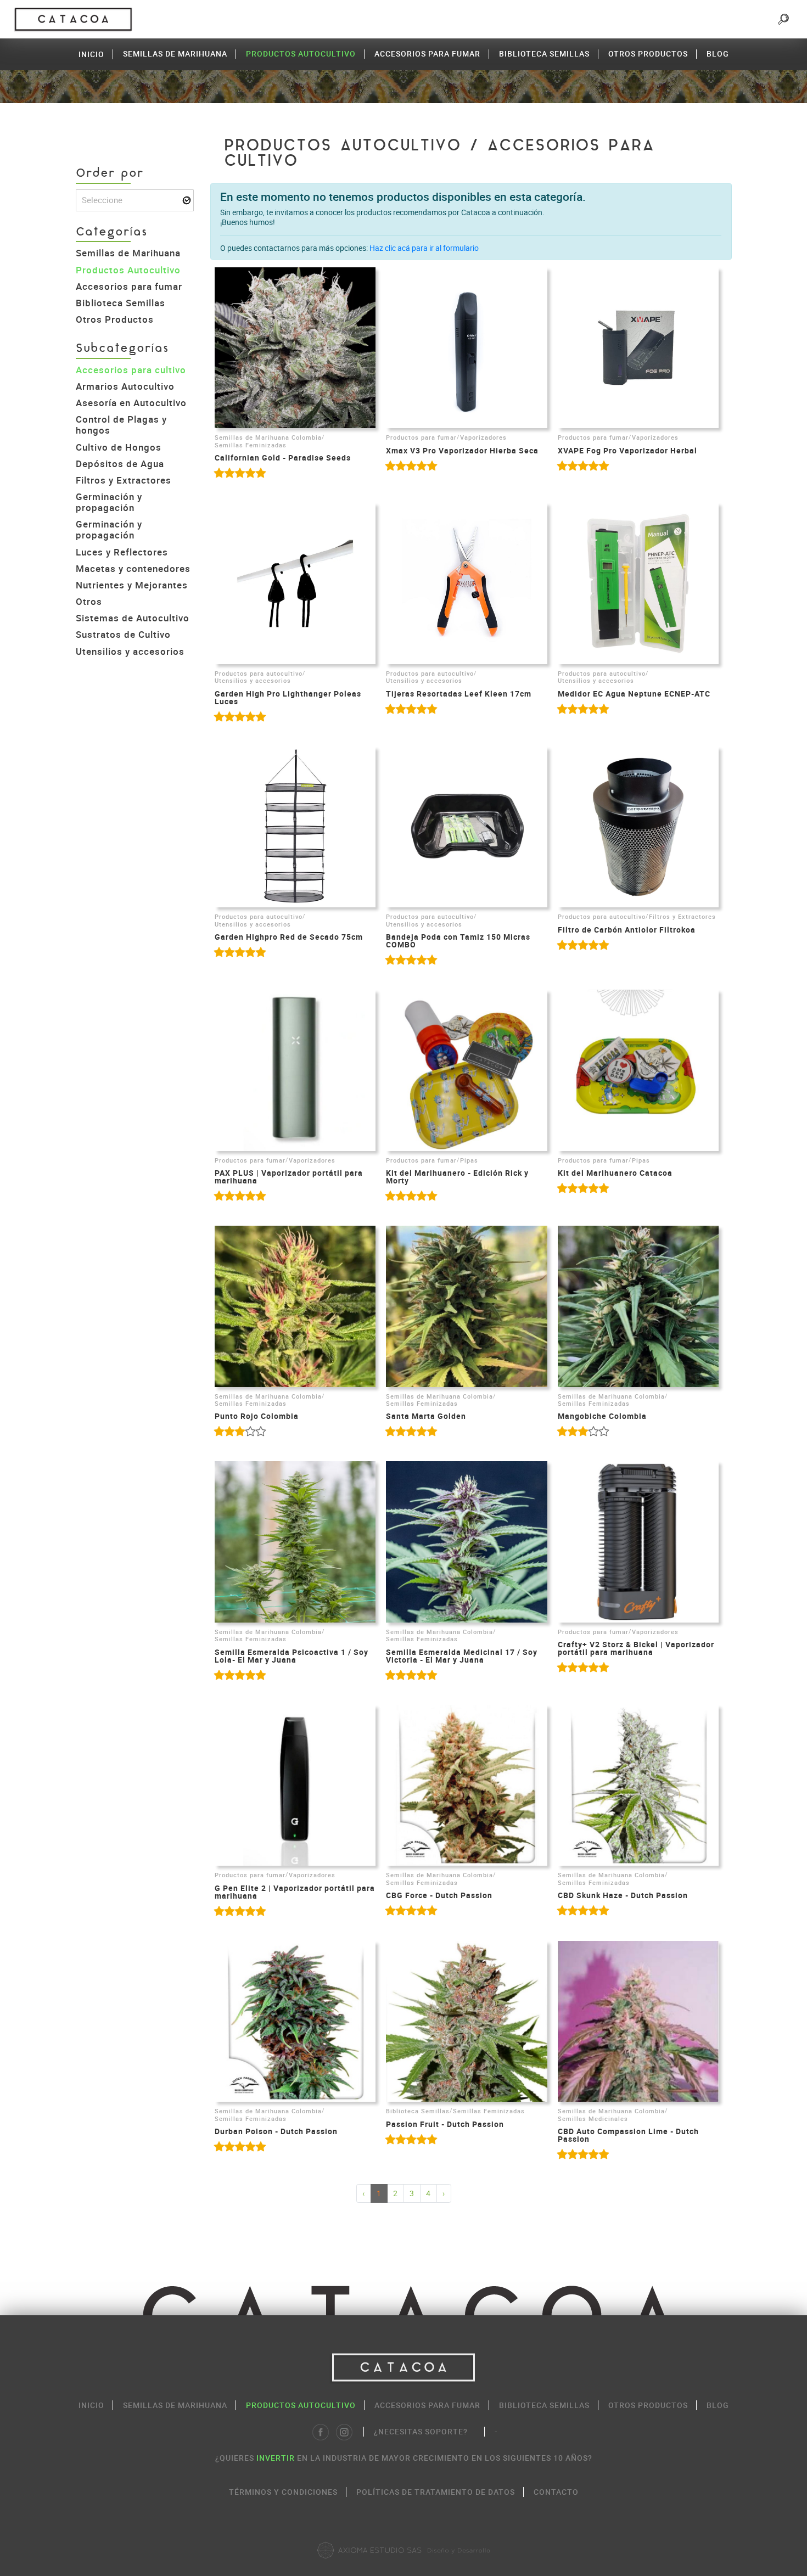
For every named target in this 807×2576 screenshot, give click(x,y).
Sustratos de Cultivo (123, 634)
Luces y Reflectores (122, 552)
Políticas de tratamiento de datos (436, 2492)
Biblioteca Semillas (544, 54)
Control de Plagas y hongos (121, 425)
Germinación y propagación (109, 502)
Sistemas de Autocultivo (133, 618)
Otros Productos (648, 54)
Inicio (91, 54)
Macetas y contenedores (133, 568)
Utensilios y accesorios (130, 651)
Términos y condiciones (283, 2492)
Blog (718, 54)
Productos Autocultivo (301, 54)
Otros (89, 601)
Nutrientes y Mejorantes (132, 585)
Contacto (556, 2492)
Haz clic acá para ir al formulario (424, 248)
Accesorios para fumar (427, 54)
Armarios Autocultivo (125, 386)
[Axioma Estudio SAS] (403, 2550)
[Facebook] (321, 2432)
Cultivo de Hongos (119, 447)
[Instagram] (344, 2432)
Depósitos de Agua (120, 464)
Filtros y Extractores (124, 480)
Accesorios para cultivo (131, 370)
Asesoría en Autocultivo (131, 403)
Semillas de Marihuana (175, 54)
